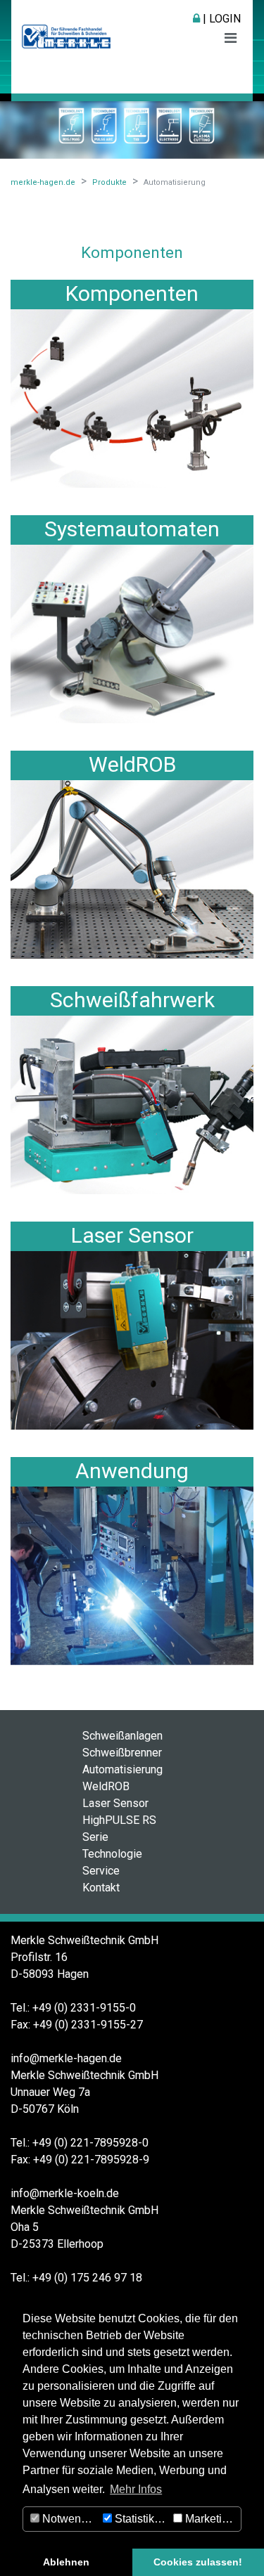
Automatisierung (122, 1769)
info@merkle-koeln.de (65, 2193)
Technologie (112, 1854)
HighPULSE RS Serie (119, 1829)
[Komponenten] (132, 397)
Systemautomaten (132, 529)
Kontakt (101, 1888)
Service (101, 1871)
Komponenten (132, 293)
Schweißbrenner (122, 1753)
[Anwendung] (132, 1575)
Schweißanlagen (122, 1736)
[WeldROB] (132, 868)
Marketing (208, 2519)
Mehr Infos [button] (136, 2489)
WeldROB (132, 764)
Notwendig (68, 2519)
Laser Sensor (132, 1235)
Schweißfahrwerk (132, 1000)
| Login (220, 19)
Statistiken (139, 2519)
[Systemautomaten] (132, 633)
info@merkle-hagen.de (66, 2058)
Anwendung (132, 1471)
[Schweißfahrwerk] (132, 1104)
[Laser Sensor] (132, 1339)
